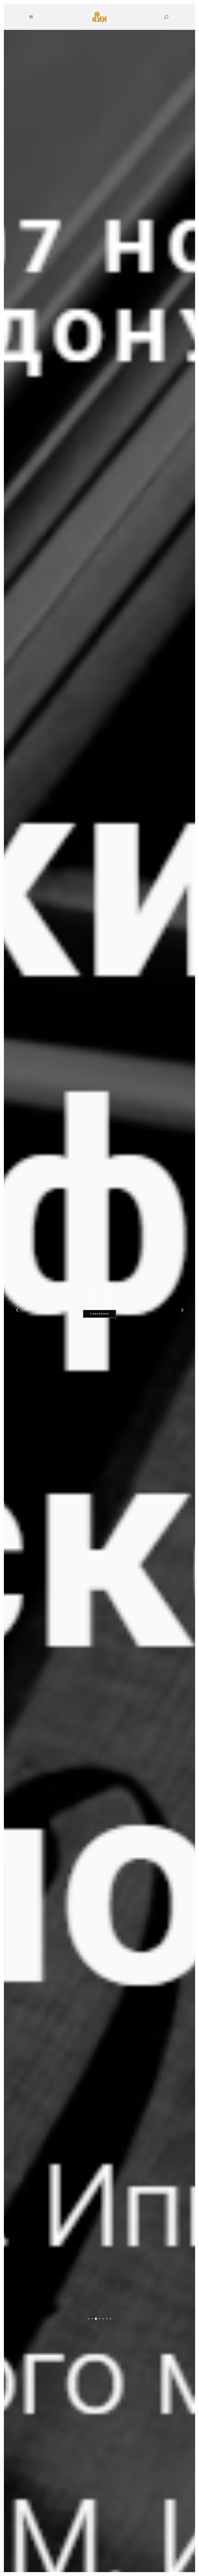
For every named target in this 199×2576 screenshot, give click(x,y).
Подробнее (99, 1314)
